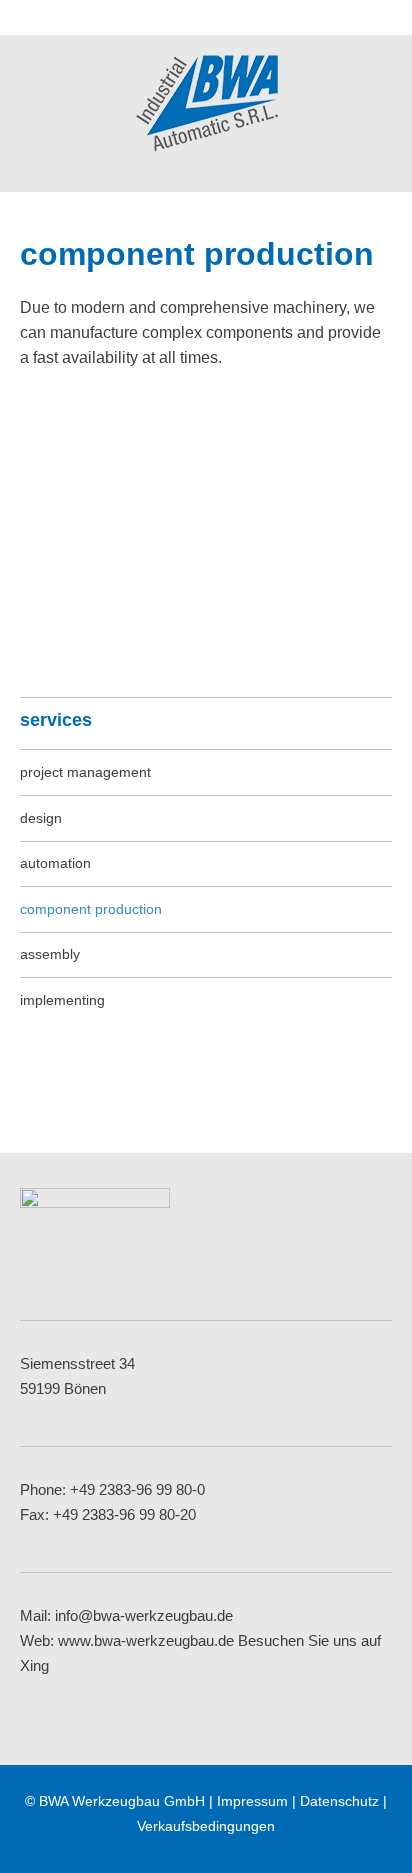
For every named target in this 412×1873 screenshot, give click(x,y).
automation (55, 863)
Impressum (252, 1801)
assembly (50, 954)
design (41, 818)
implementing (62, 1000)
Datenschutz (339, 1801)
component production (91, 909)
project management (85, 772)
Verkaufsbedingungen (206, 1826)
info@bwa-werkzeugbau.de (144, 1615)
